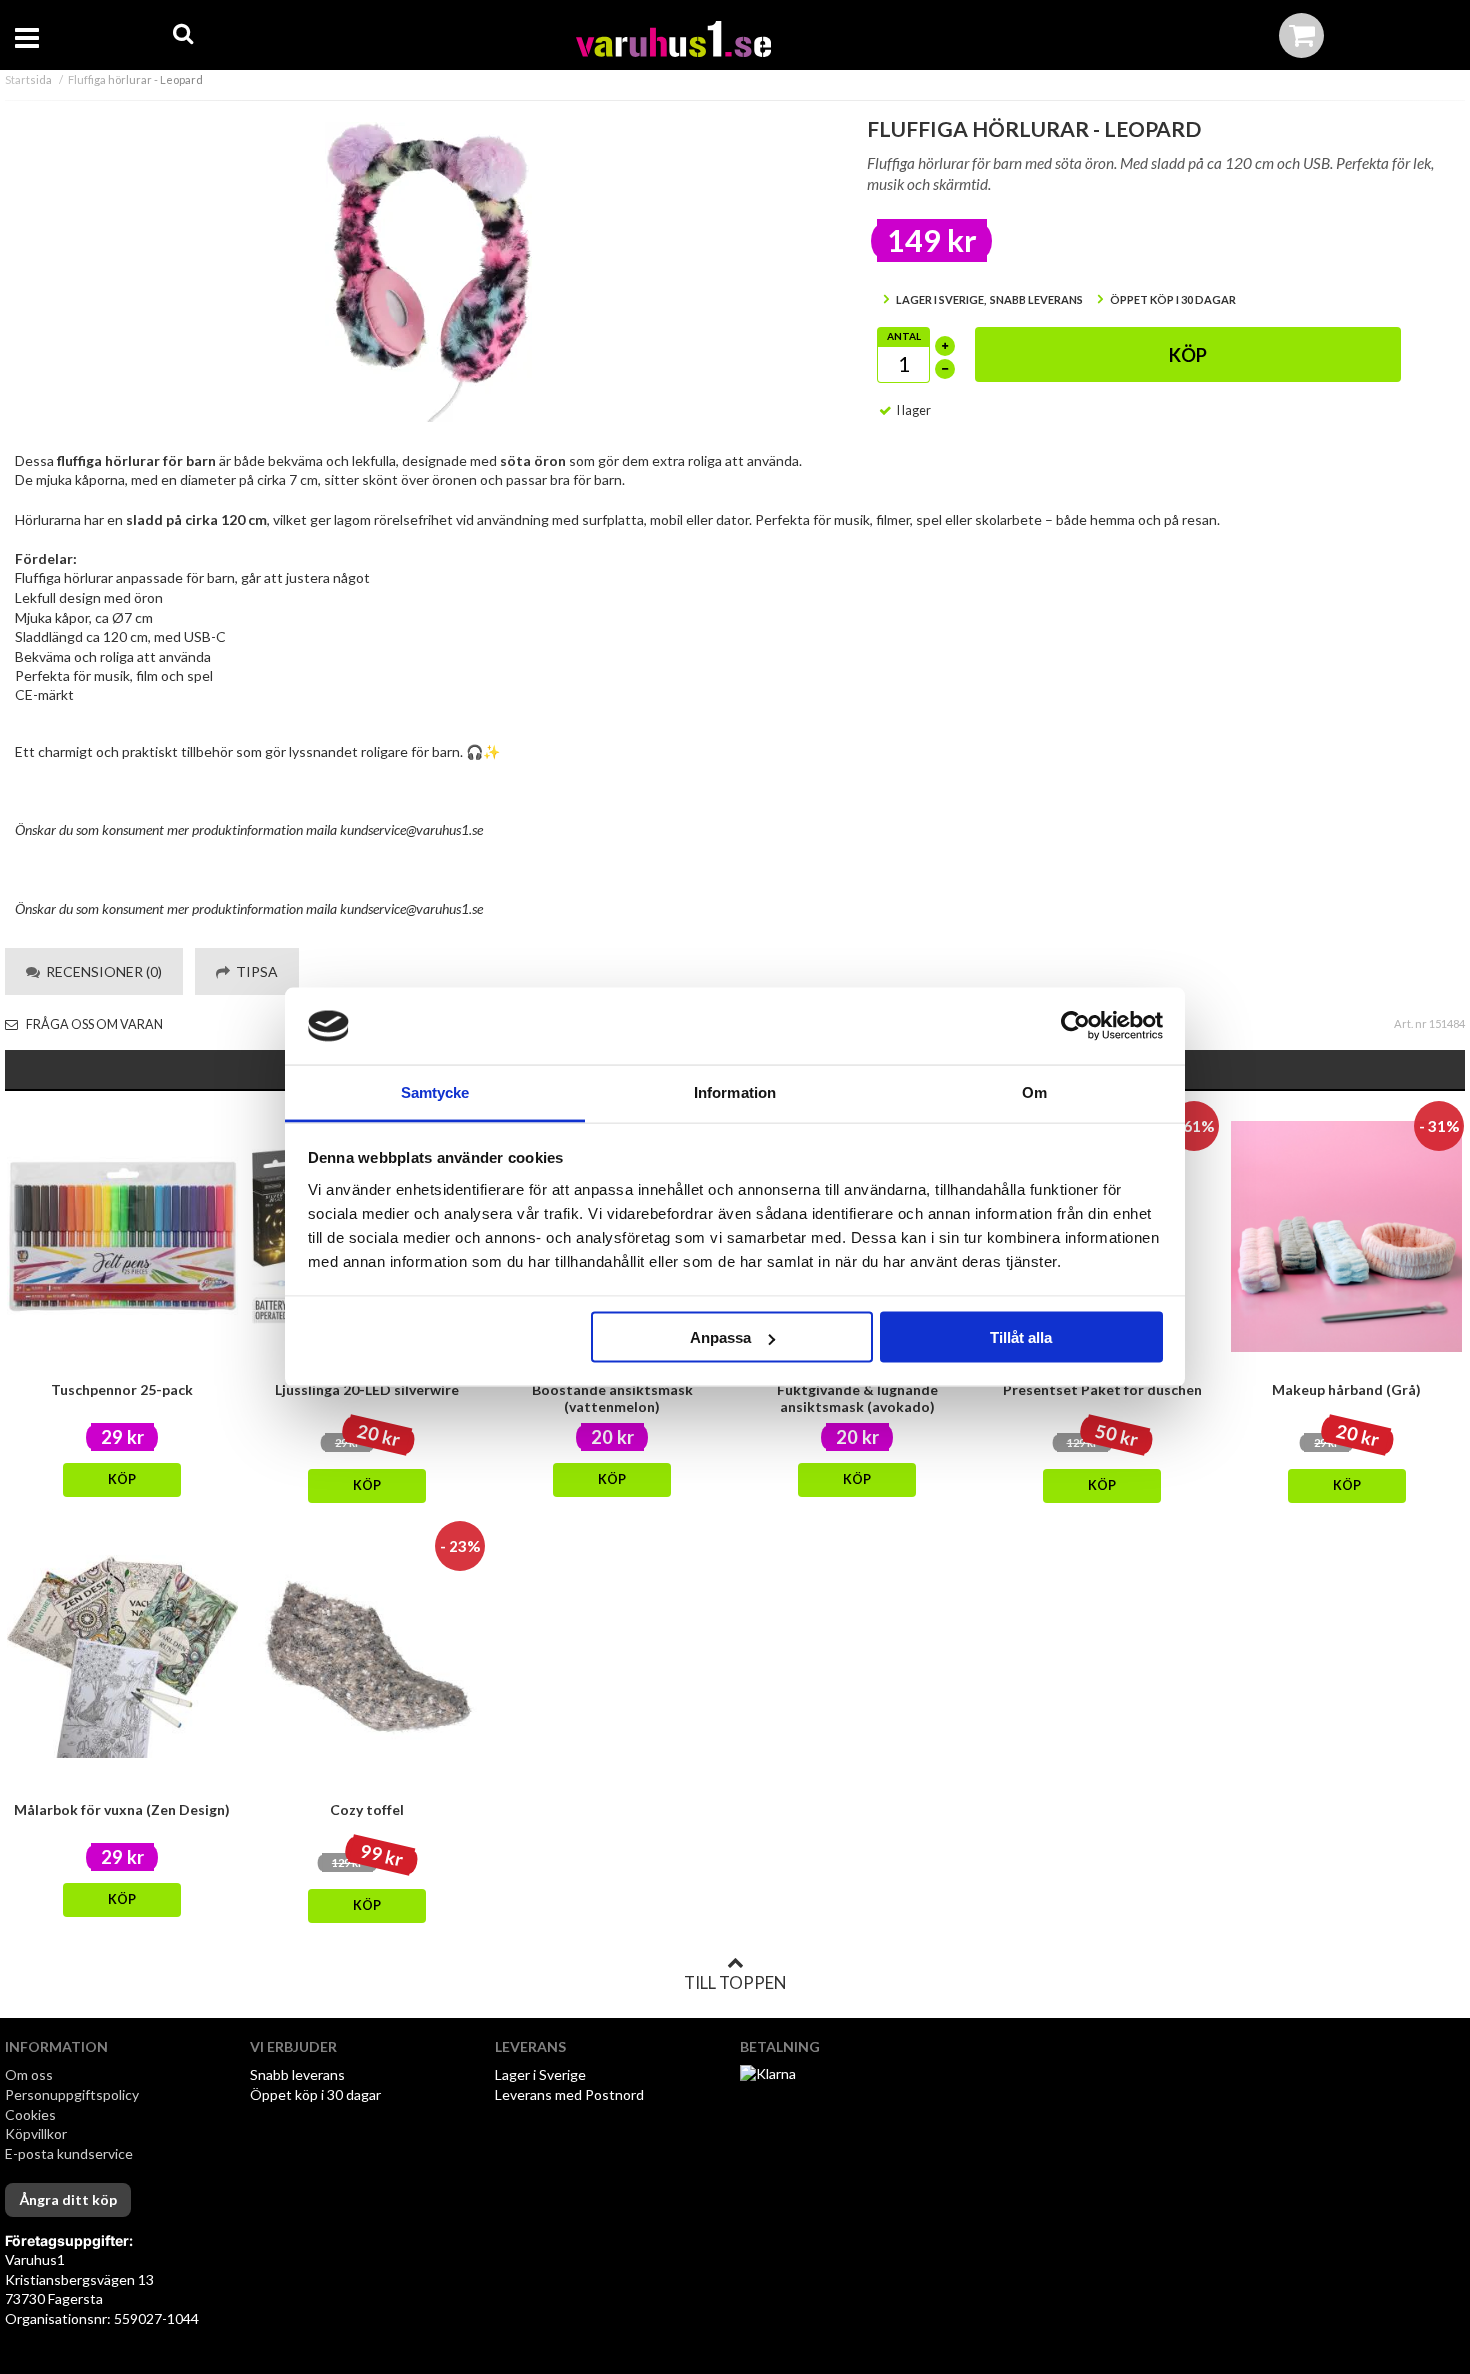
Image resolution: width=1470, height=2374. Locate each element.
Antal (904, 336)
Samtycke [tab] (435, 1091)
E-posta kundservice (70, 2153)
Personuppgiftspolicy (72, 2094)
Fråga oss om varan (93, 1024)
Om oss (29, 2074)
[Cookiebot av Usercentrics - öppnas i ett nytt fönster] (1075, 1026)
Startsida (28, 79)
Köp (1188, 355)
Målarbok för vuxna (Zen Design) (122, 1809)
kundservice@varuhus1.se (411, 829)
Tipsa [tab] (254, 971)
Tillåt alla (1021, 1337)
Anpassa (720, 1337)
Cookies (30, 2114)
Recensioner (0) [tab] (101, 971)
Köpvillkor (36, 2133)
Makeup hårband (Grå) (1346, 1389)
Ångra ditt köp (68, 2199)
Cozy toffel (367, 1809)
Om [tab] (1034, 1091)
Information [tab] (735, 1091)
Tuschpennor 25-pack (122, 1389)
